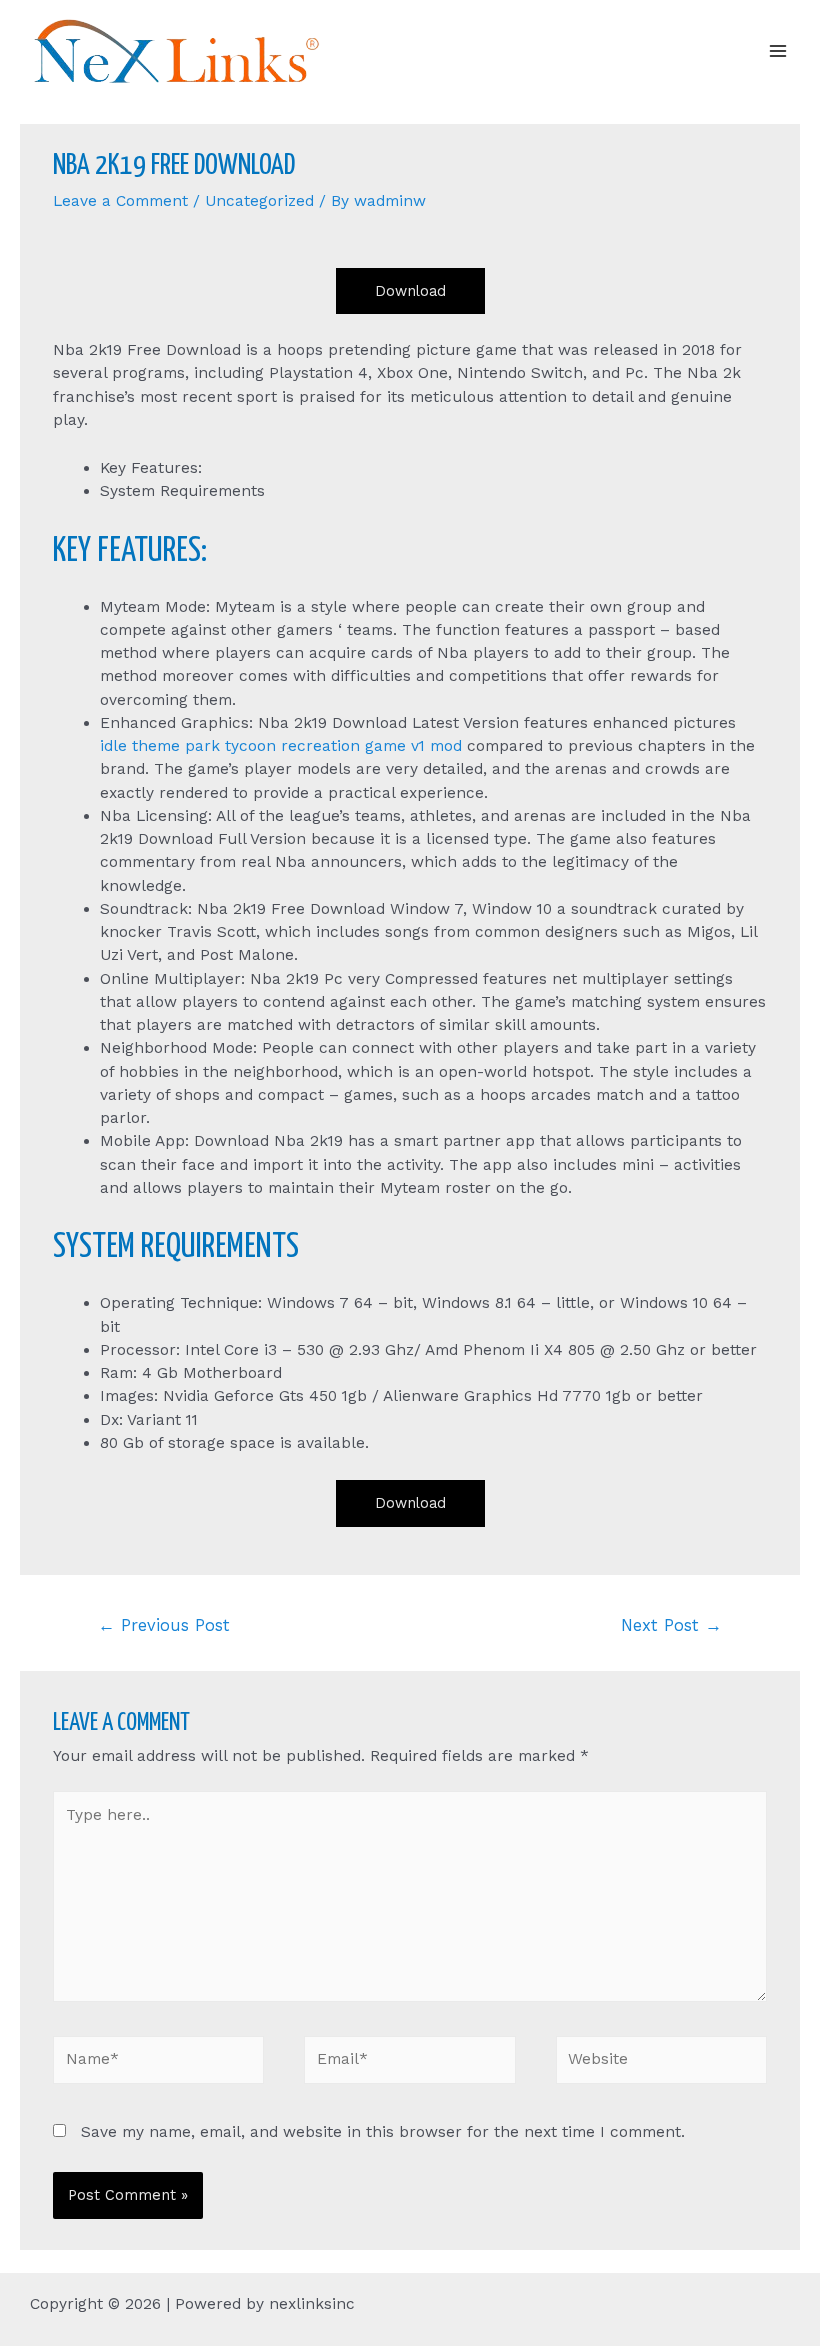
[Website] (661, 2064)
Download (410, 291)
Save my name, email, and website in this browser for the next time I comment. (383, 2132)
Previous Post (164, 1625)
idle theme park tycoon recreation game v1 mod (281, 746)
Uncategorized (259, 201)
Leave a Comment (120, 201)
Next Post (671, 1625)
